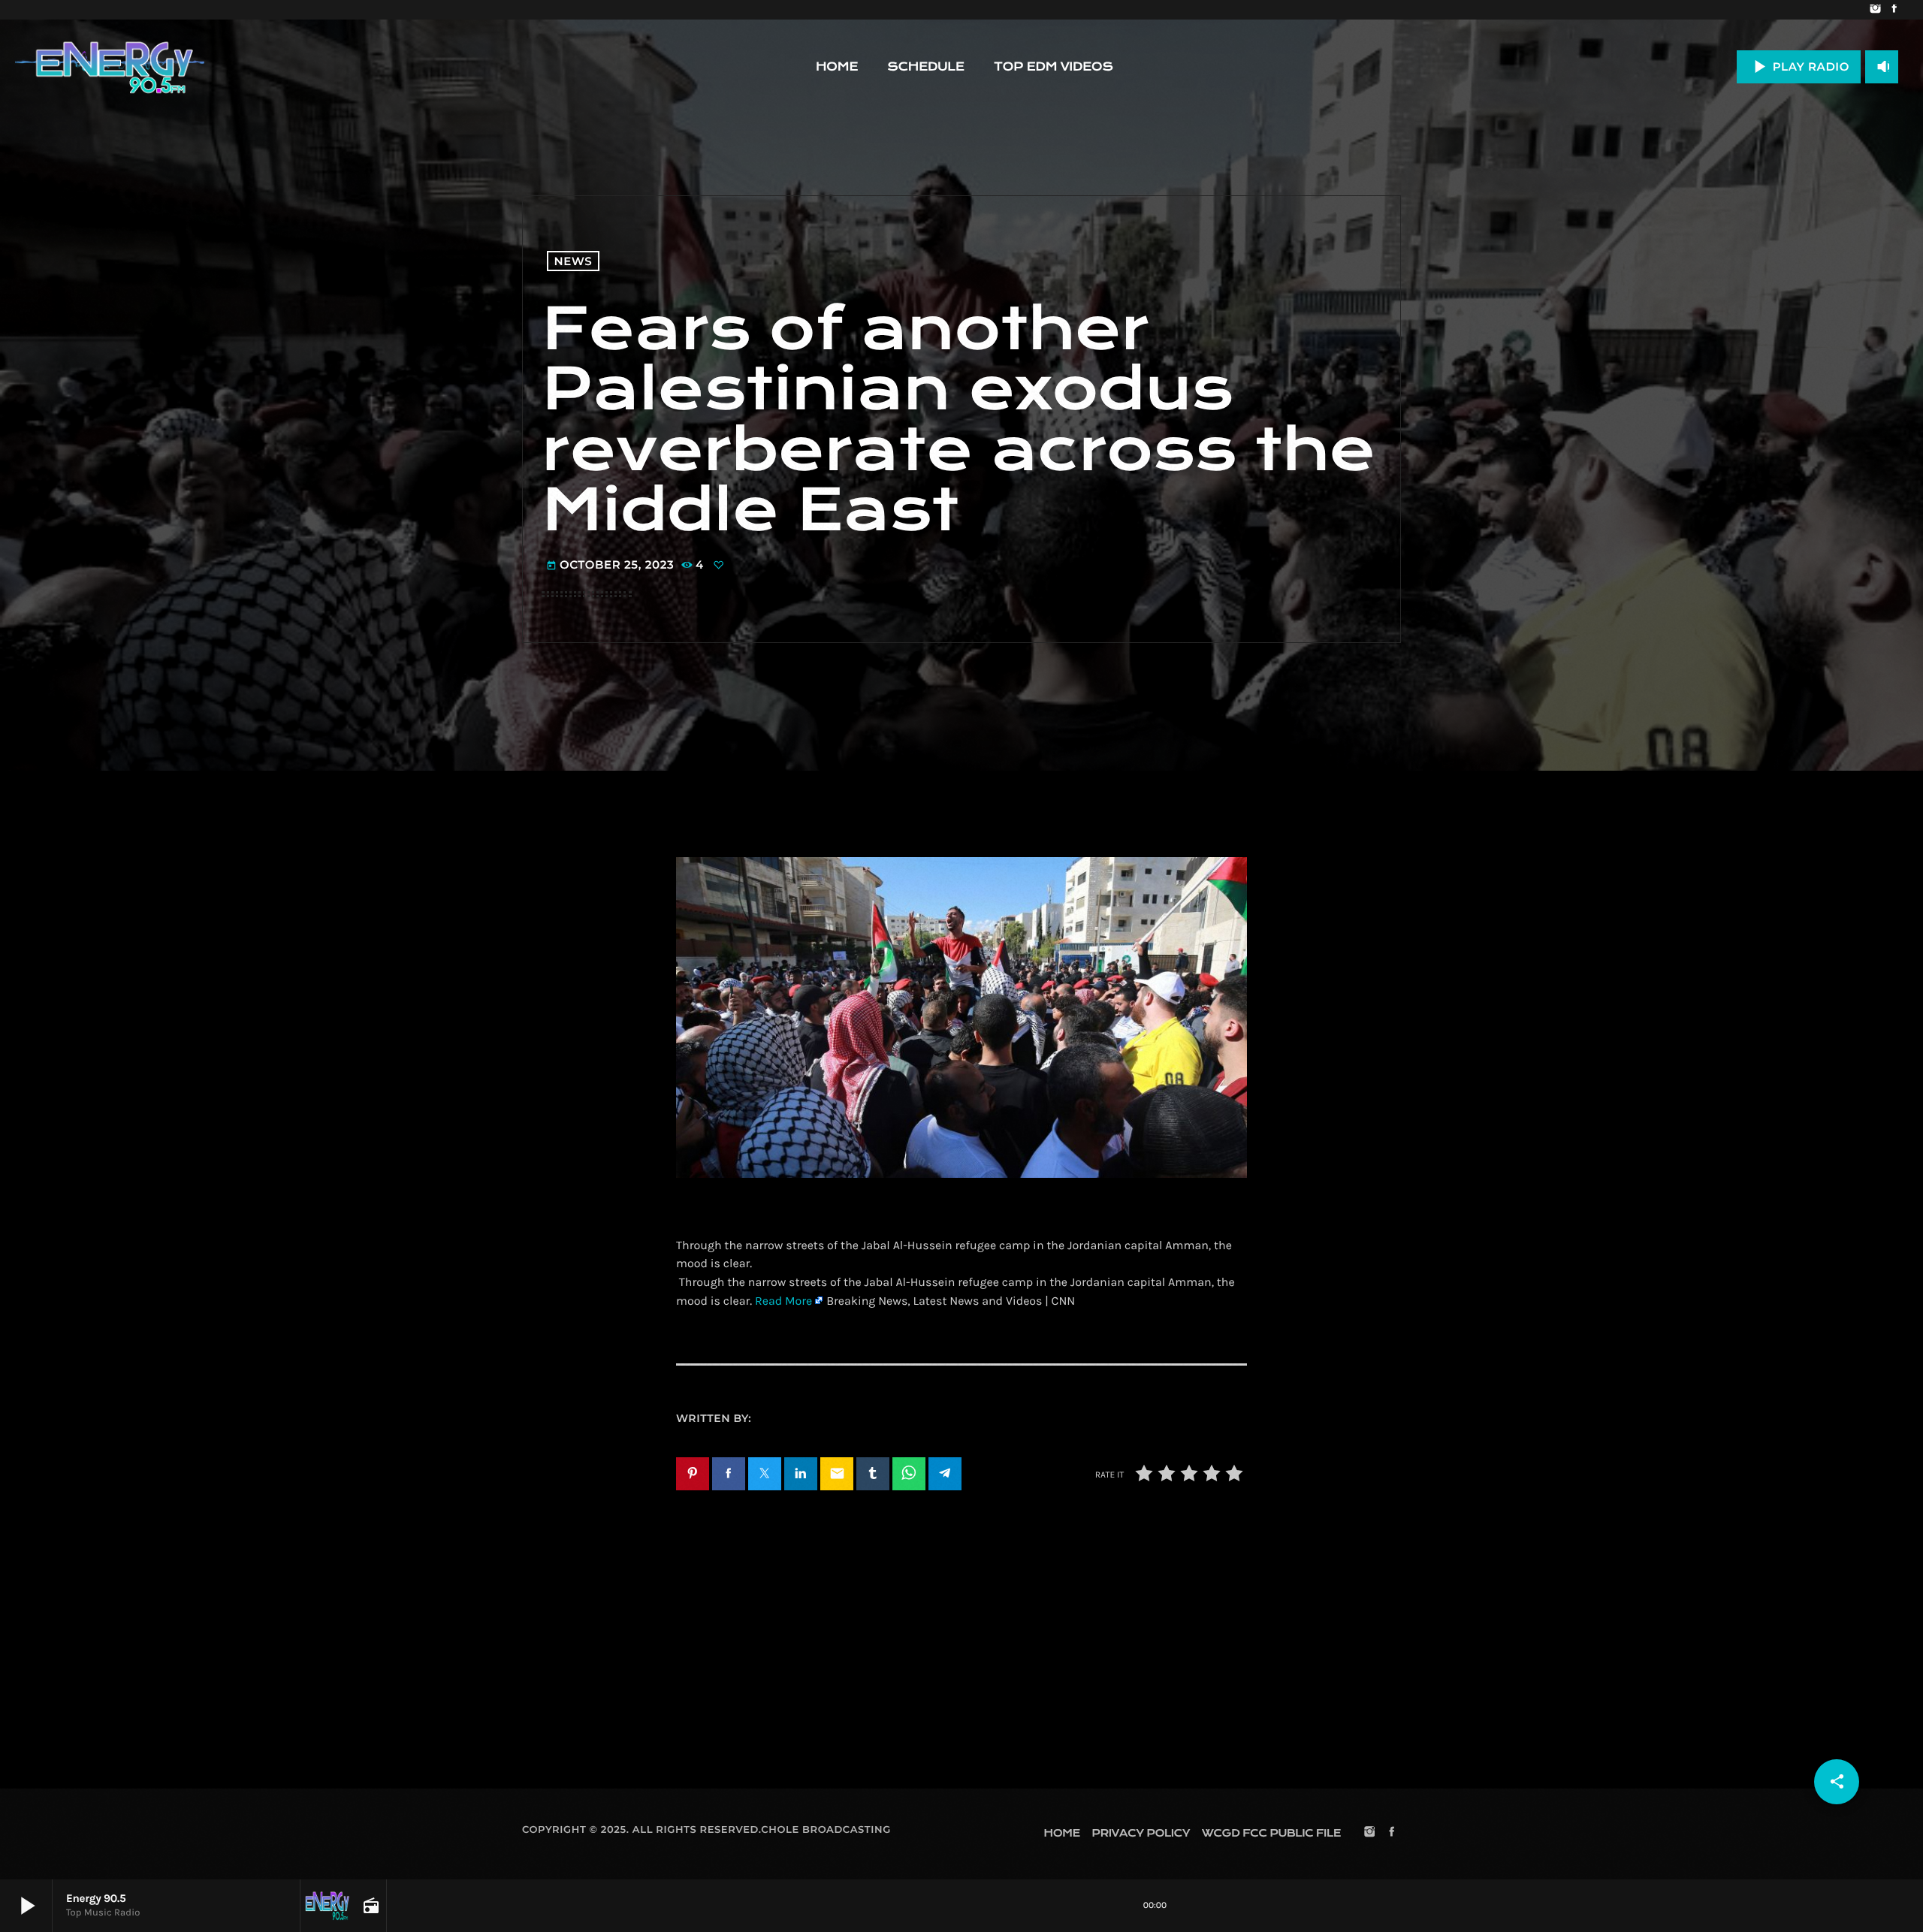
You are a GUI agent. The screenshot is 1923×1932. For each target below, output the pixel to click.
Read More (783, 1301)
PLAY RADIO (1799, 66)
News (574, 261)
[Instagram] (1875, 10)
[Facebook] (1894, 10)
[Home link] (110, 67)
